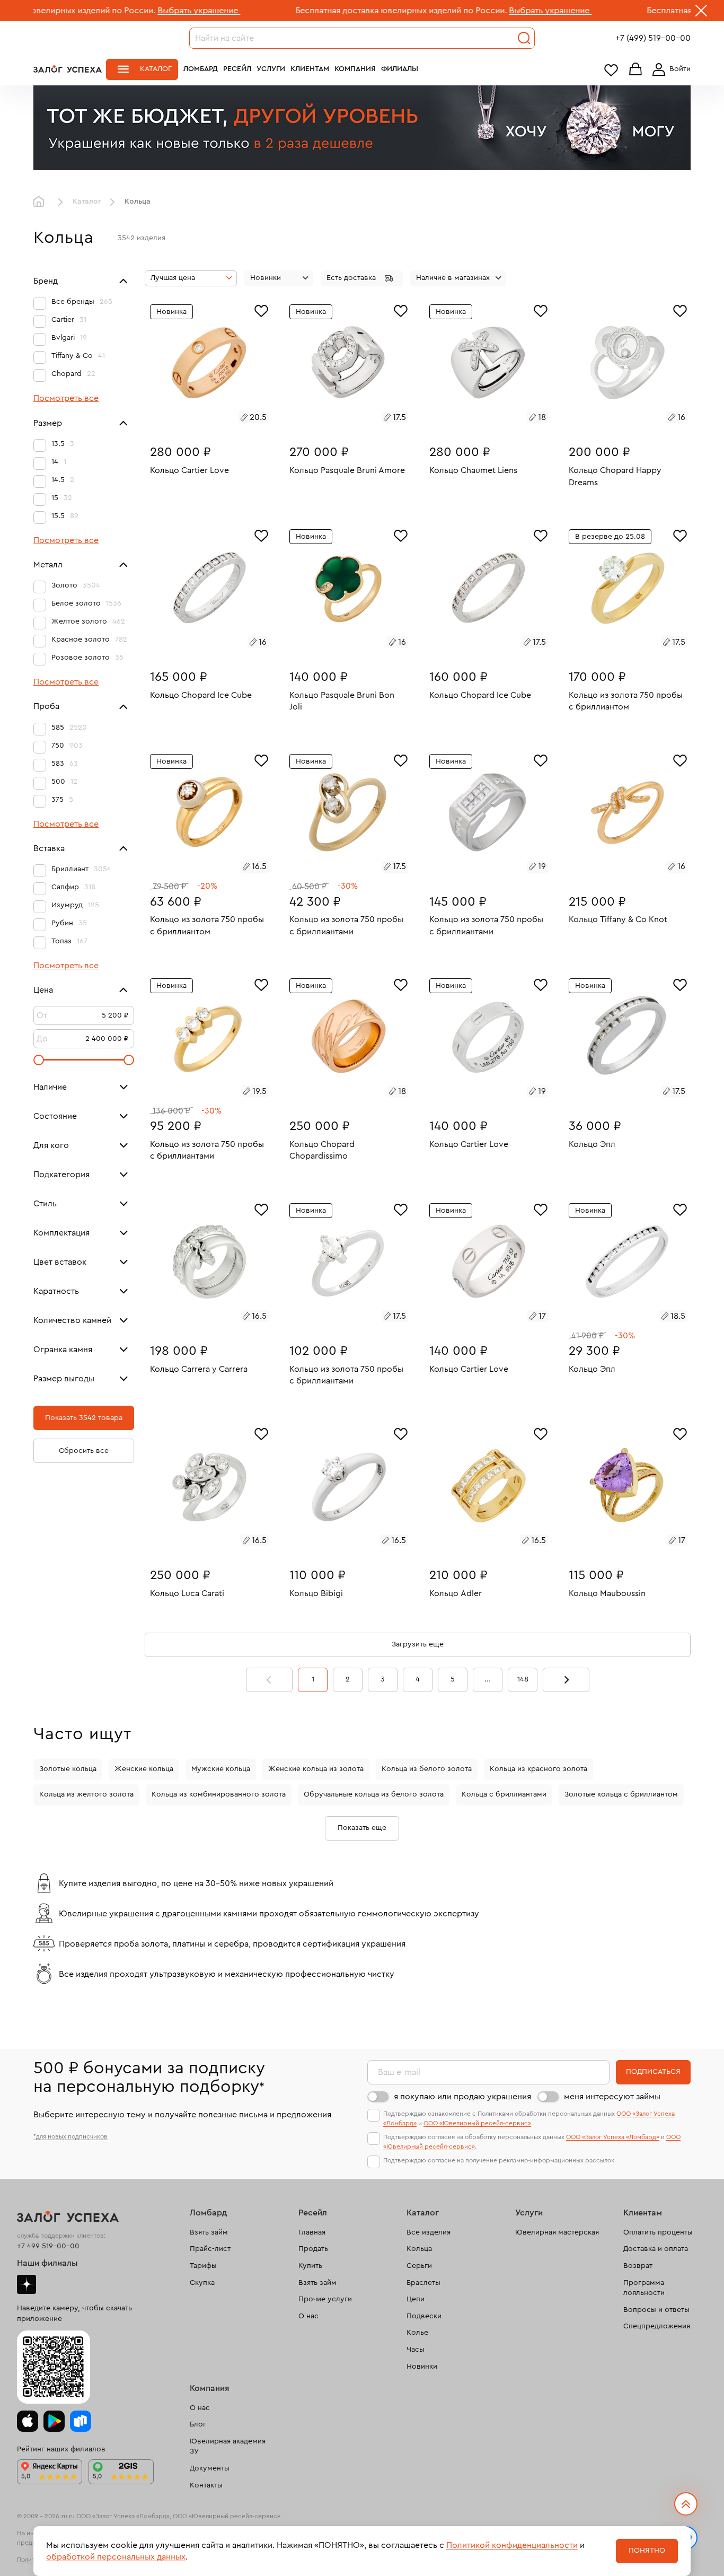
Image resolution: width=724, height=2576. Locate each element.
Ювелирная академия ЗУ (228, 2447)
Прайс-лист (210, 2249)
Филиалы (400, 69)
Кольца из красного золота (538, 1769)
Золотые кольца (68, 1769)
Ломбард (201, 69)
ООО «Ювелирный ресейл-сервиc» (477, 2123)
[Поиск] (524, 38)
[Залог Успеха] (68, 69)
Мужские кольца (221, 1769)
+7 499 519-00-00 (48, 2246)
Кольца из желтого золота (86, 1794)
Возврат (638, 2266)
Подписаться (653, 2072)
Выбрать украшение (105, 11)
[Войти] (669, 69)
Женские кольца (144, 1769)
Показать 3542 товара (84, 1418)
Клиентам (310, 69)
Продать (313, 2249)
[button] (362, 278)
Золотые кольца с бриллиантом (621, 1794)
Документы (210, 2468)
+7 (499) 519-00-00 (653, 38)
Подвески (424, 2316)
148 (523, 1679)
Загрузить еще (418, 1644)
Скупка (202, 2283)
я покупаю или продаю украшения (462, 2097)
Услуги (271, 69)
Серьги (419, 2266)
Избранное (611, 70)
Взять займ (209, 2232)
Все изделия (429, 2232)
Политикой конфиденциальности (512, 2545)
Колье (417, 2333)
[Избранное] (261, 310)
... (488, 1679)
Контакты (206, 2485)
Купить (310, 2266)
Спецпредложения (657, 2326)
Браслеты (423, 2283)
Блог (198, 2424)
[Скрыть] (701, 13)
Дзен (27, 2284)
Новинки (422, 2367)
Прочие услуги (325, 2299)
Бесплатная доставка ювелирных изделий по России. (308, 11)
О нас (308, 2316)
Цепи (416, 2299)
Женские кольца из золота (316, 1769)
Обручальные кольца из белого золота (374, 1794)
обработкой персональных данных (116, 2557)
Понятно (647, 2551)
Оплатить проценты (658, 2232)
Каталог (156, 69)
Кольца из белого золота (427, 1769)
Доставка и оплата (656, 2249)
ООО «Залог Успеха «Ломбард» (613, 2137)
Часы (416, 2350)
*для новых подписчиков (70, 2136)
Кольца (419, 2249)
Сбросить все (84, 1451)
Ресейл (237, 69)
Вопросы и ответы (656, 2310)
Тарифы (203, 2266)
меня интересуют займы (612, 2097)
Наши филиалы (47, 2263)
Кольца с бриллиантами (504, 1794)
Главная (41, 202)
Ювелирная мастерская (557, 2232)
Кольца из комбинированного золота (219, 1794)
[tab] (197, 419)
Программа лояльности (644, 2288)
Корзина (635, 70)
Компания (355, 69)
